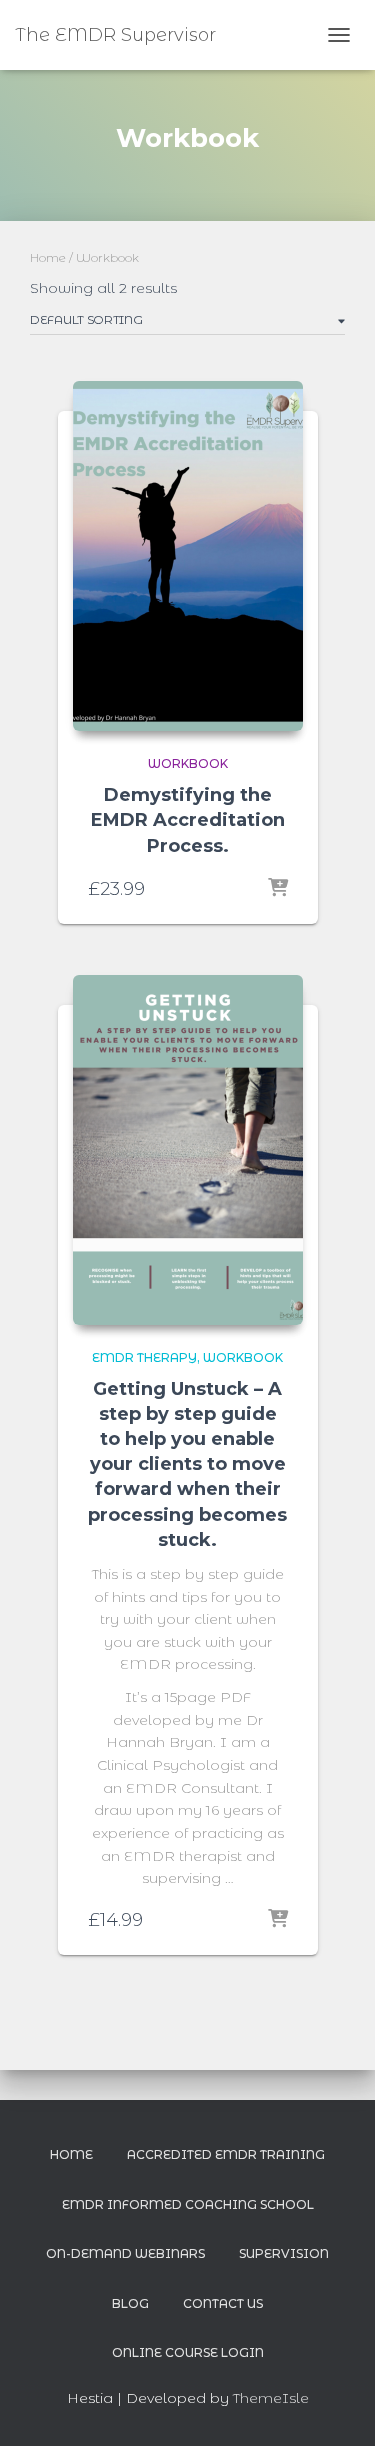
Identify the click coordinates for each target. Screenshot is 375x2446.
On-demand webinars (125, 2253)
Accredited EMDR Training (226, 2154)
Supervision (284, 2253)
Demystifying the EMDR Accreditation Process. (188, 820)
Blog (130, 2303)
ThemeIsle (271, 2398)
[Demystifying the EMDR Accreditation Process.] (188, 556)
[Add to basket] (278, 889)
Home (48, 257)
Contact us (223, 2303)
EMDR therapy (144, 1357)
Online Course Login (188, 2352)
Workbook (188, 763)
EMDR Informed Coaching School (188, 2204)
